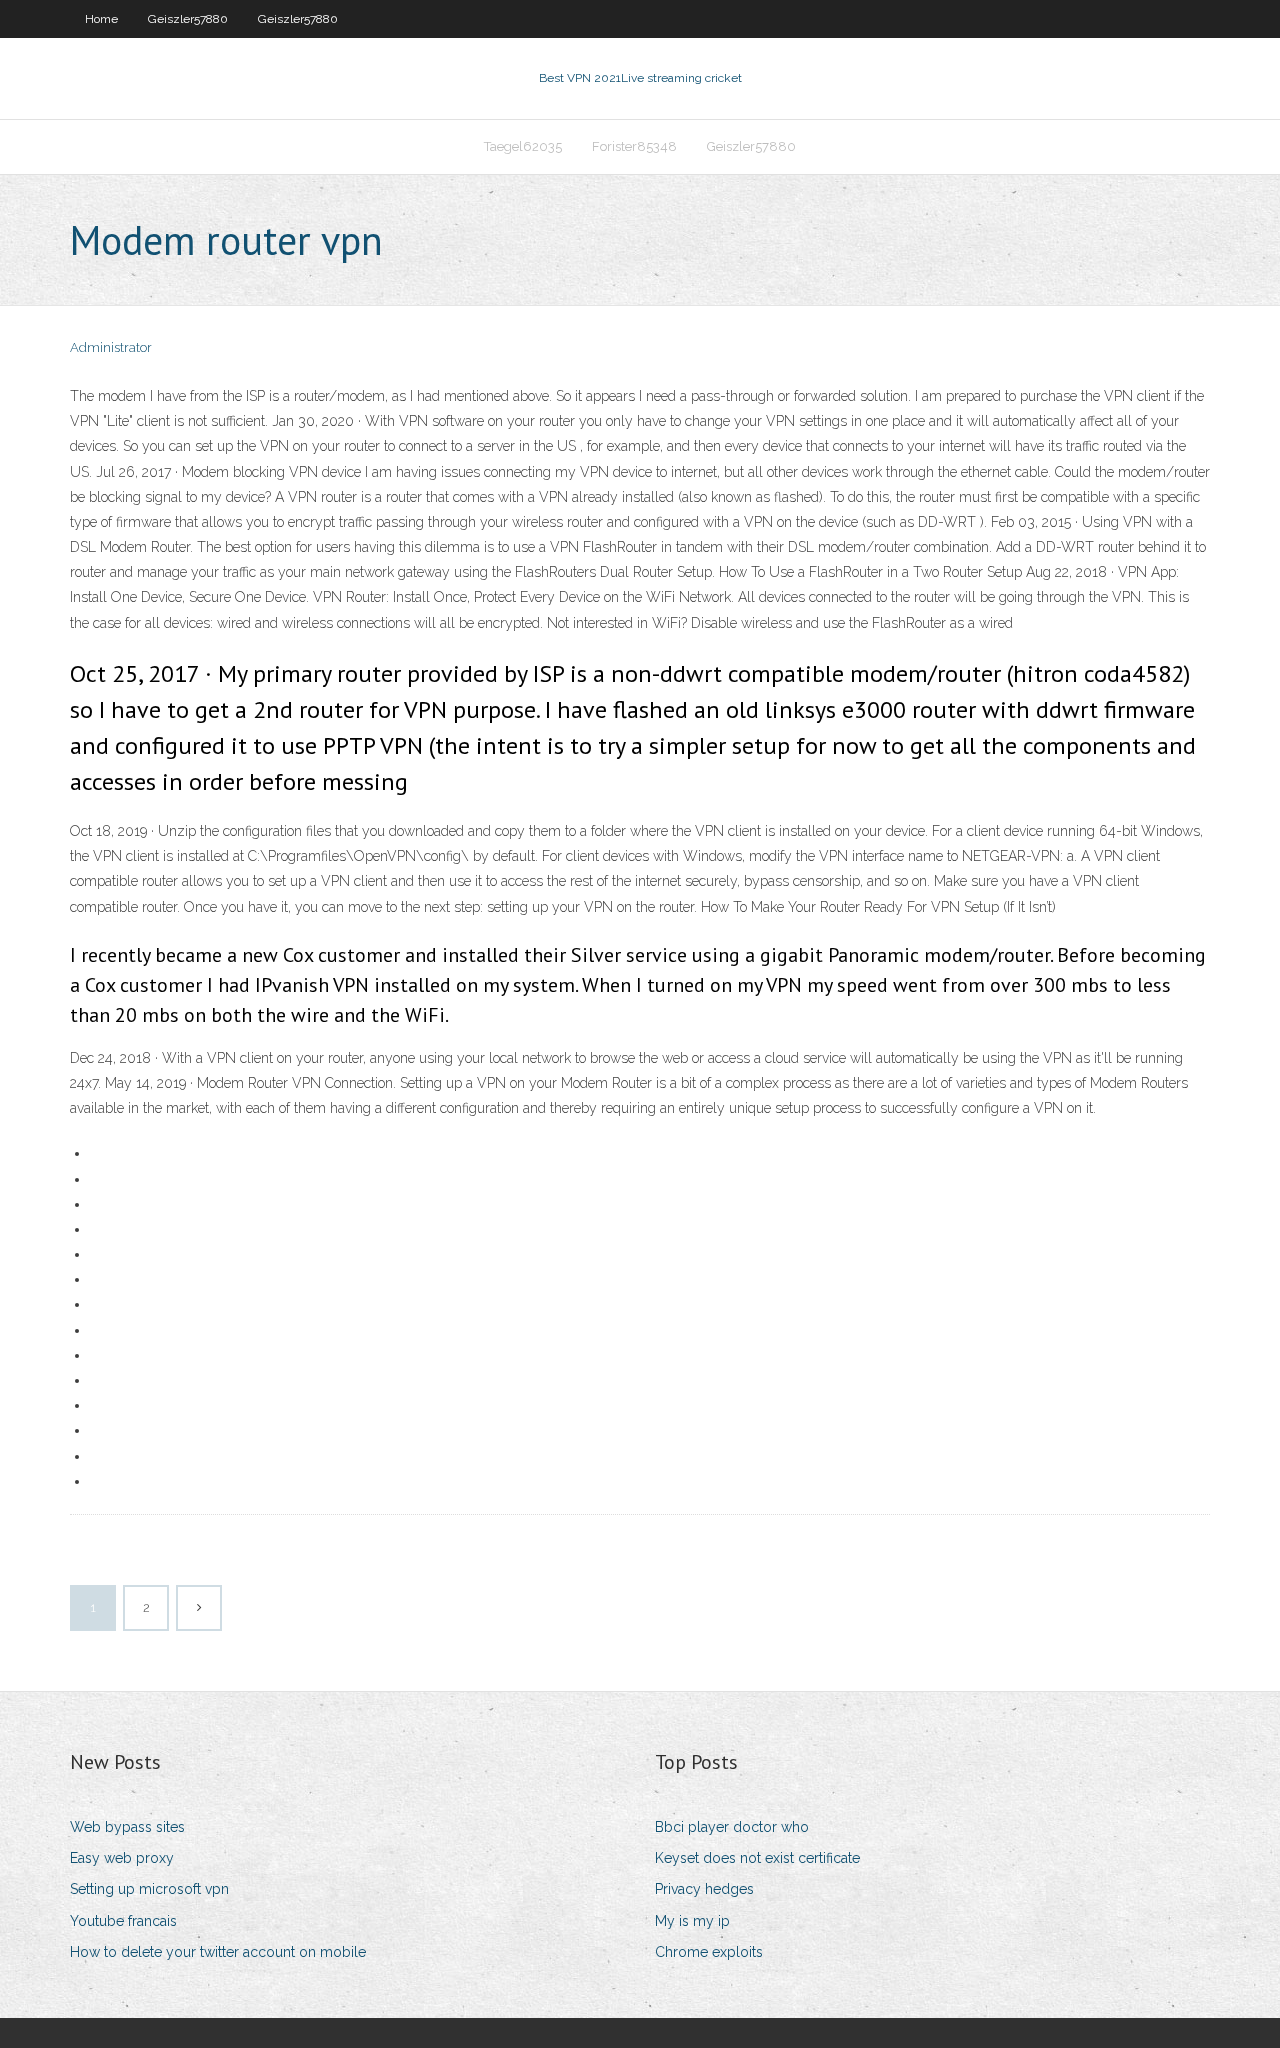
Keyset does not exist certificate (757, 1858)
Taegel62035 (523, 146)
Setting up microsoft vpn (149, 1889)
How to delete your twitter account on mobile (218, 1952)
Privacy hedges (704, 1889)
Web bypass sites (127, 1827)
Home (101, 19)
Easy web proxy (122, 1858)
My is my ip (692, 1921)
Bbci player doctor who (732, 1827)
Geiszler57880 (188, 19)
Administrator (111, 347)
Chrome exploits (709, 1952)
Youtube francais (123, 1921)
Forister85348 (634, 146)
